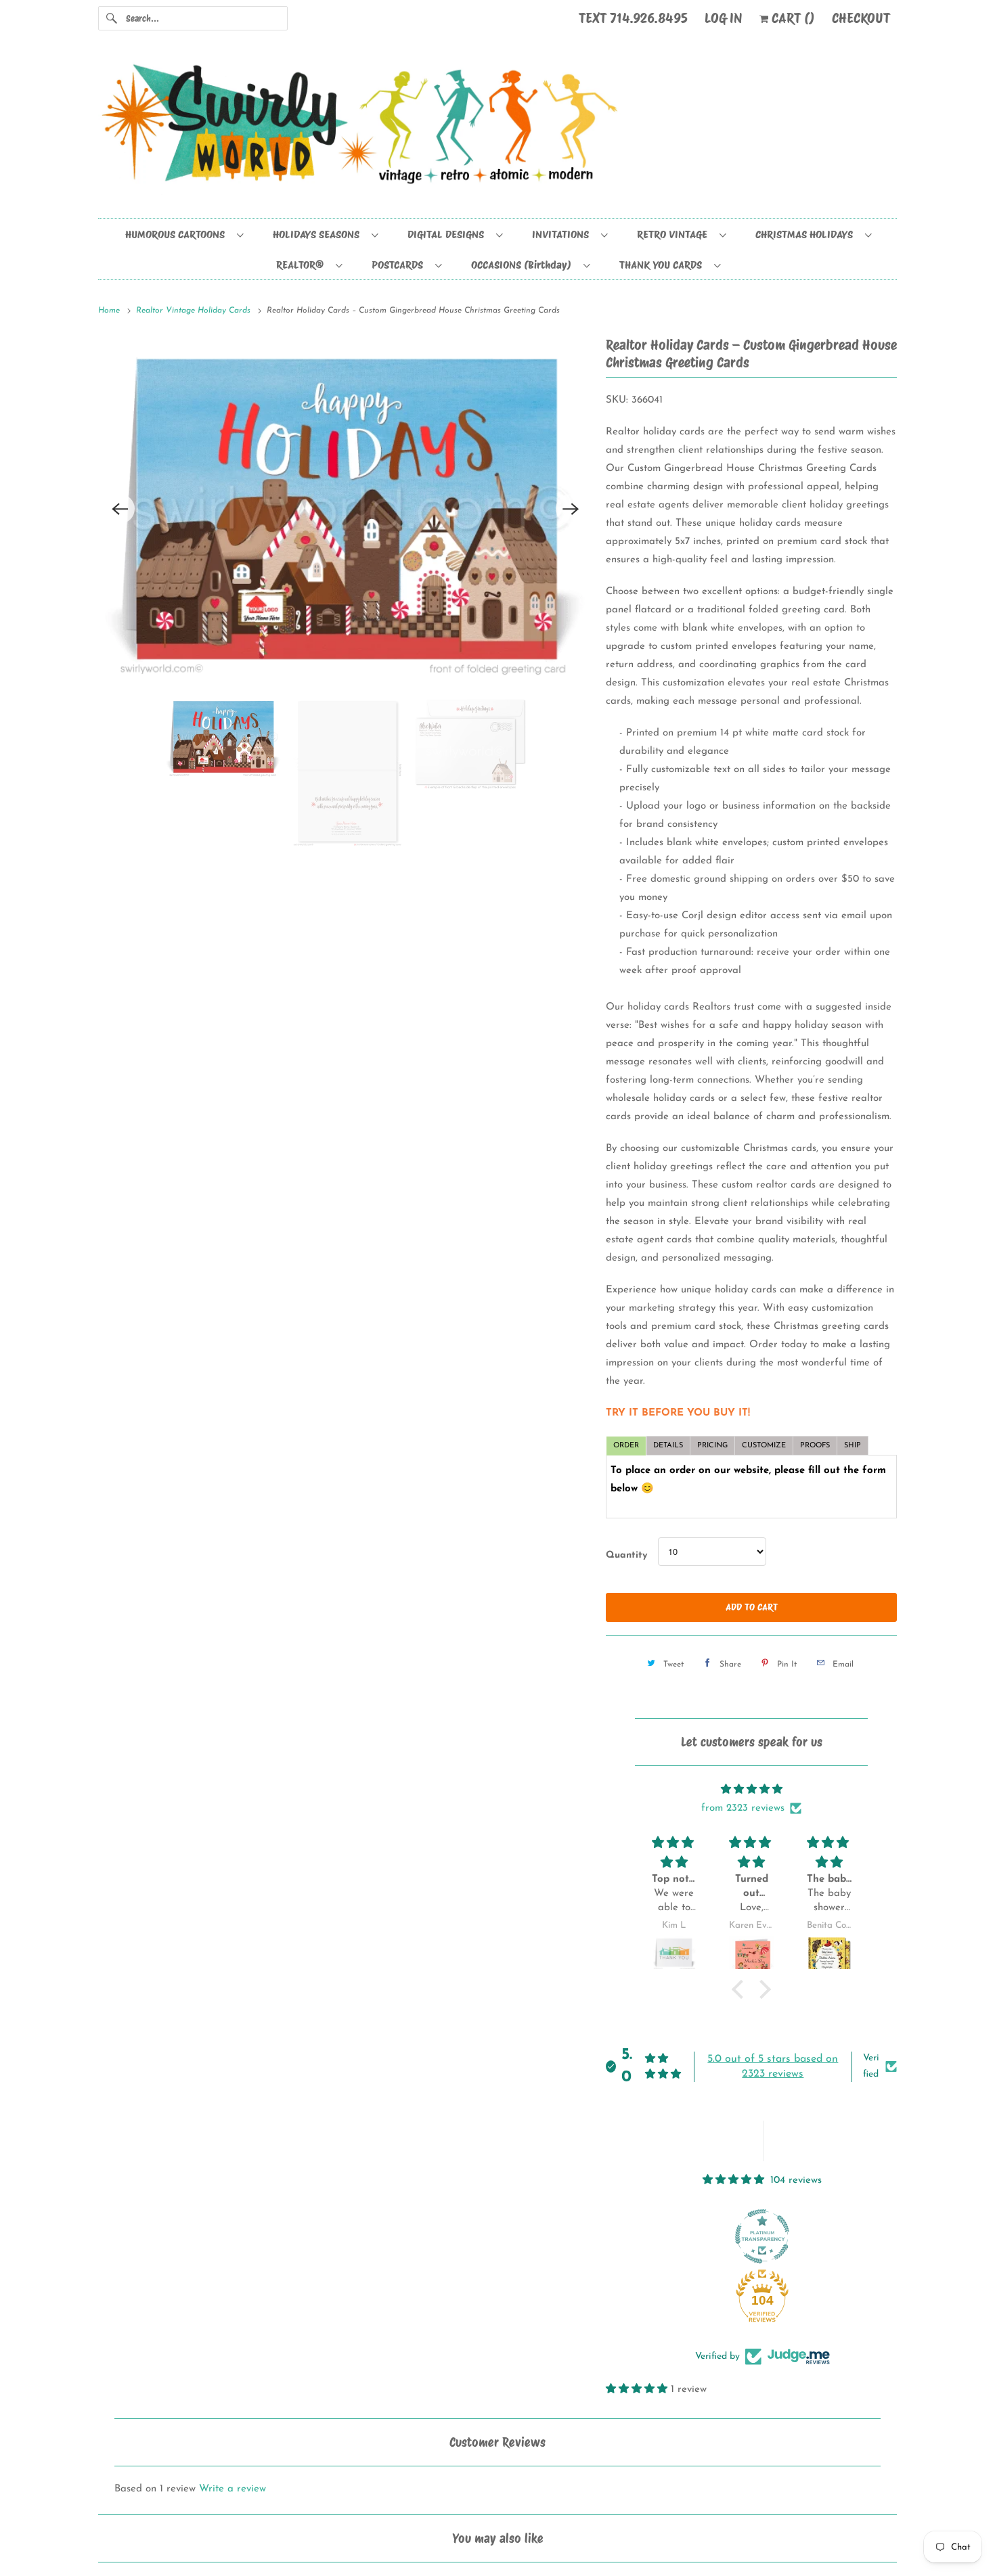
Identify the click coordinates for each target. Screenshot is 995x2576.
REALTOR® (303, 265)
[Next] (571, 656)
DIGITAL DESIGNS (448, 234)
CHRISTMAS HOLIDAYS (807, 234)
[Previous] (120, 656)
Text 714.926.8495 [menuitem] (633, 18)
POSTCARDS (400, 265)
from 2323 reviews (743, 1808)
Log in (724, 18)
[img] (751, 1789)
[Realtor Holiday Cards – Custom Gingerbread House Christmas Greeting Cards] (345, 656)
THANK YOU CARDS (663, 265)
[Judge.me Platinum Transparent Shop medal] (762, 2236)
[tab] (626, 1446)
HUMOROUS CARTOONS (178, 234)
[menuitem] (184, 234)
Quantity (626, 1555)
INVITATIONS (563, 234)
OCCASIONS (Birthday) (524, 265)
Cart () (792, 18)
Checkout (861, 18)
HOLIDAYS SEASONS (319, 234)
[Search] (112, 18)
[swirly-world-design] (497, 131)
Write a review (233, 2489)
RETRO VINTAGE (675, 234)
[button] (741, 1989)
